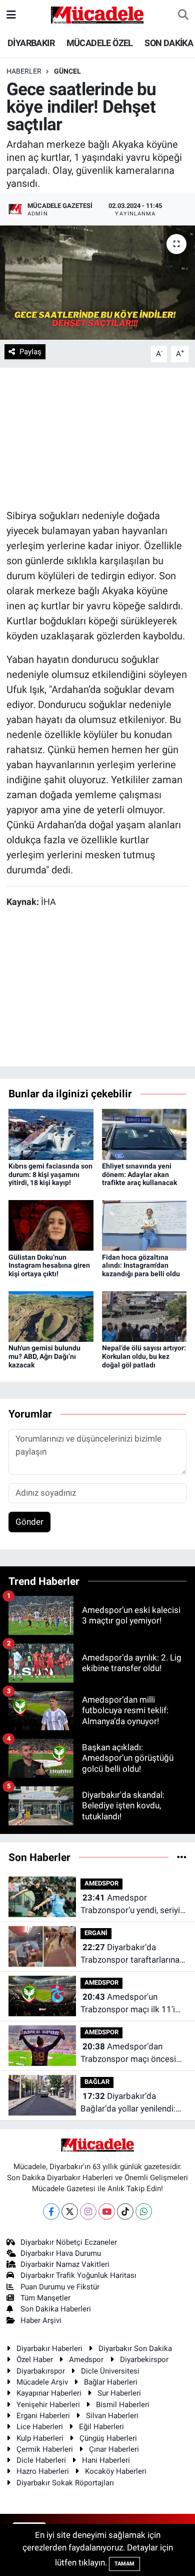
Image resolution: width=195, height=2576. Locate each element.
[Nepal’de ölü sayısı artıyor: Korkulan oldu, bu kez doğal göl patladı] (144, 1316)
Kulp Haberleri (40, 2438)
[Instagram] (88, 2211)
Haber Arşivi (41, 2320)
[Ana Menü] (11, 15)
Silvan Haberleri (112, 2416)
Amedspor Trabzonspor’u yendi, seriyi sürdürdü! (130, 1905)
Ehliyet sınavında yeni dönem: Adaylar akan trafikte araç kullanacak (139, 1175)
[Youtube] (107, 2211)
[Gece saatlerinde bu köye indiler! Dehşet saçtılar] (97, 283)
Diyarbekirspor (144, 2360)
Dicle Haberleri (41, 2460)
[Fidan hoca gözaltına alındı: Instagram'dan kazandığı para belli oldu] (144, 1225)
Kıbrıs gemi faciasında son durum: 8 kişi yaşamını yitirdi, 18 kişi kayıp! (50, 1175)
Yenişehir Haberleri (48, 2405)
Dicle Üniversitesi (110, 2371)
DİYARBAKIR (31, 43)
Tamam (124, 2564)
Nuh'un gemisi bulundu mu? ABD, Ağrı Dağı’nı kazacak (44, 1356)
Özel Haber (35, 2360)
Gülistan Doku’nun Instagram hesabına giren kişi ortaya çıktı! (49, 1266)
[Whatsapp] (144, 2211)
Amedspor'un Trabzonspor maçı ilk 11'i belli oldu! (128, 2004)
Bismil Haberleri (123, 2405)
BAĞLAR (97, 2082)
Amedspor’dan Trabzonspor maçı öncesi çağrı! (128, 2054)
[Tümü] (182, 1857)
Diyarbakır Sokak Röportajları (65, 2483)
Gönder (29, 1522)
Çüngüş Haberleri (108, 2438)
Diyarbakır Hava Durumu (61, 2253)
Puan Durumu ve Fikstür (60, 2287)
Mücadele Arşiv (42, 2382)
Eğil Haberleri (101, 2427)
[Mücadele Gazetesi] (97, 14)
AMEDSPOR (101, 1883)
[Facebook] (51, 2211)
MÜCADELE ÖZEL (100, 43)
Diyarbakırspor (41, 2371)
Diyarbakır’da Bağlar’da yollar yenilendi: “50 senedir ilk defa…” (128, 2103)
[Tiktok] (125, 2211)
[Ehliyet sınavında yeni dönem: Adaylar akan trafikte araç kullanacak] (144, 1133)
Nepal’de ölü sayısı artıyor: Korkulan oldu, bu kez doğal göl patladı (144, 1356)
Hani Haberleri (106, 2460)
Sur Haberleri (119, 2393)
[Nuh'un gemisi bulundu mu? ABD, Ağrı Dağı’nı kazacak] (51, 1316)
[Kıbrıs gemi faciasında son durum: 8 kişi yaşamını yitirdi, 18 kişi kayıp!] (51, 1133)
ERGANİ (96, 1933)
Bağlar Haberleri (111, 2382)
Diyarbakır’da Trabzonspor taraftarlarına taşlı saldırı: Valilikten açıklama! (130, 1954)
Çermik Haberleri (45, 2449)
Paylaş (30, 352)
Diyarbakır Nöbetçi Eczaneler (69, 2242)
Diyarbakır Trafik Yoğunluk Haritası (78, 2275)
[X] (70, 2211)
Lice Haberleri (40, 2427)
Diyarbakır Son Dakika (135, 2349)
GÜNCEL (67, 71)
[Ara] (183, 15)
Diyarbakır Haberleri (49, 2349)
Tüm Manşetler (45, 2298)
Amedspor (86, 2360)
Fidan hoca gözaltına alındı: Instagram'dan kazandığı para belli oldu (141, 1266)
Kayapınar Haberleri (49, 2393)
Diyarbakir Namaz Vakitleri (65, 2264)
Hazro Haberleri (43, 2471)
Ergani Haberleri (43, 2416)
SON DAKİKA (169, 43)
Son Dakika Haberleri (56, 2309)
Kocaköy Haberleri (116, 2471)
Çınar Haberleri (114, 2449)
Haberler (24, 71)
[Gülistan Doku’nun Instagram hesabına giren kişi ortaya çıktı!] (51, 1225)
